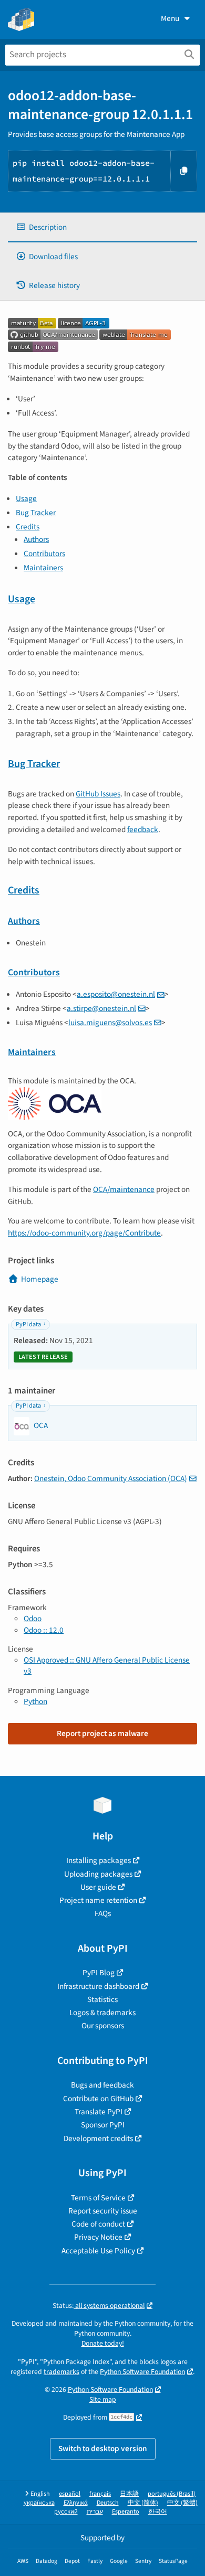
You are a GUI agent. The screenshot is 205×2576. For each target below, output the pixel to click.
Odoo (33, 1619)
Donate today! (103, 2343)
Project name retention (98, 1900)
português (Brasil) (172, 2494)
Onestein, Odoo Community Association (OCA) (111, 1478)
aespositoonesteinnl (116, 994)
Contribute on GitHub (98, 2099)
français (100, 2494)
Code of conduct (98, 2224)
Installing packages (99, 1860)
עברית (95, 2512)
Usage (26, 498)
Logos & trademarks (102, 2013)
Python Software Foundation (142, 2372)
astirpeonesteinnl (101, 1008)
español (70, 2494)
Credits (28, 527)
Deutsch (108, 2503)
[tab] (102, 227)
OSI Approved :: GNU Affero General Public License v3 (107, 1665)
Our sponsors (103, 2026)
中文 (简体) (143, 2503)
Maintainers (43, 568)
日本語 (129, 2494)
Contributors (44, 553)
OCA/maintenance (124, 1189)
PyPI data (28, 1324)
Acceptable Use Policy (98, 2251)
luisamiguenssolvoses (110, 1023)
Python (35, 1701)
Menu (170, 18)
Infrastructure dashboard (98, 1986)
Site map (103, 2399)
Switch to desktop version (103, 2449)
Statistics (102, 1999)
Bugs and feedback (102, 2085)
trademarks (61, 2372)
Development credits (98, 2138)
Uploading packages (98, 1874)
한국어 (158, 2512)
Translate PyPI (99, 2112)
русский (66, 2512)
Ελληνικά (76, 2503)
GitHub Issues (98, 794)
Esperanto (126, 2512)
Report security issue (103, 2211)
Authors (36, 539)
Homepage (40, 1279)
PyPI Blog (99, 1973)
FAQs (103, 1913)
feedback (143, 829)
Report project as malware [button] (102, 1733)
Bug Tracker (36, 513)
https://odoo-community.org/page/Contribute (84, 1233)
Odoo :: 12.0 (44, 1630)
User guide (98, 1887)
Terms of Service (98, 2198)
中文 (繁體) (182, 2503)
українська (39, 2503)
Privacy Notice (98, 2237)
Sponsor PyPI (103, 2125)
